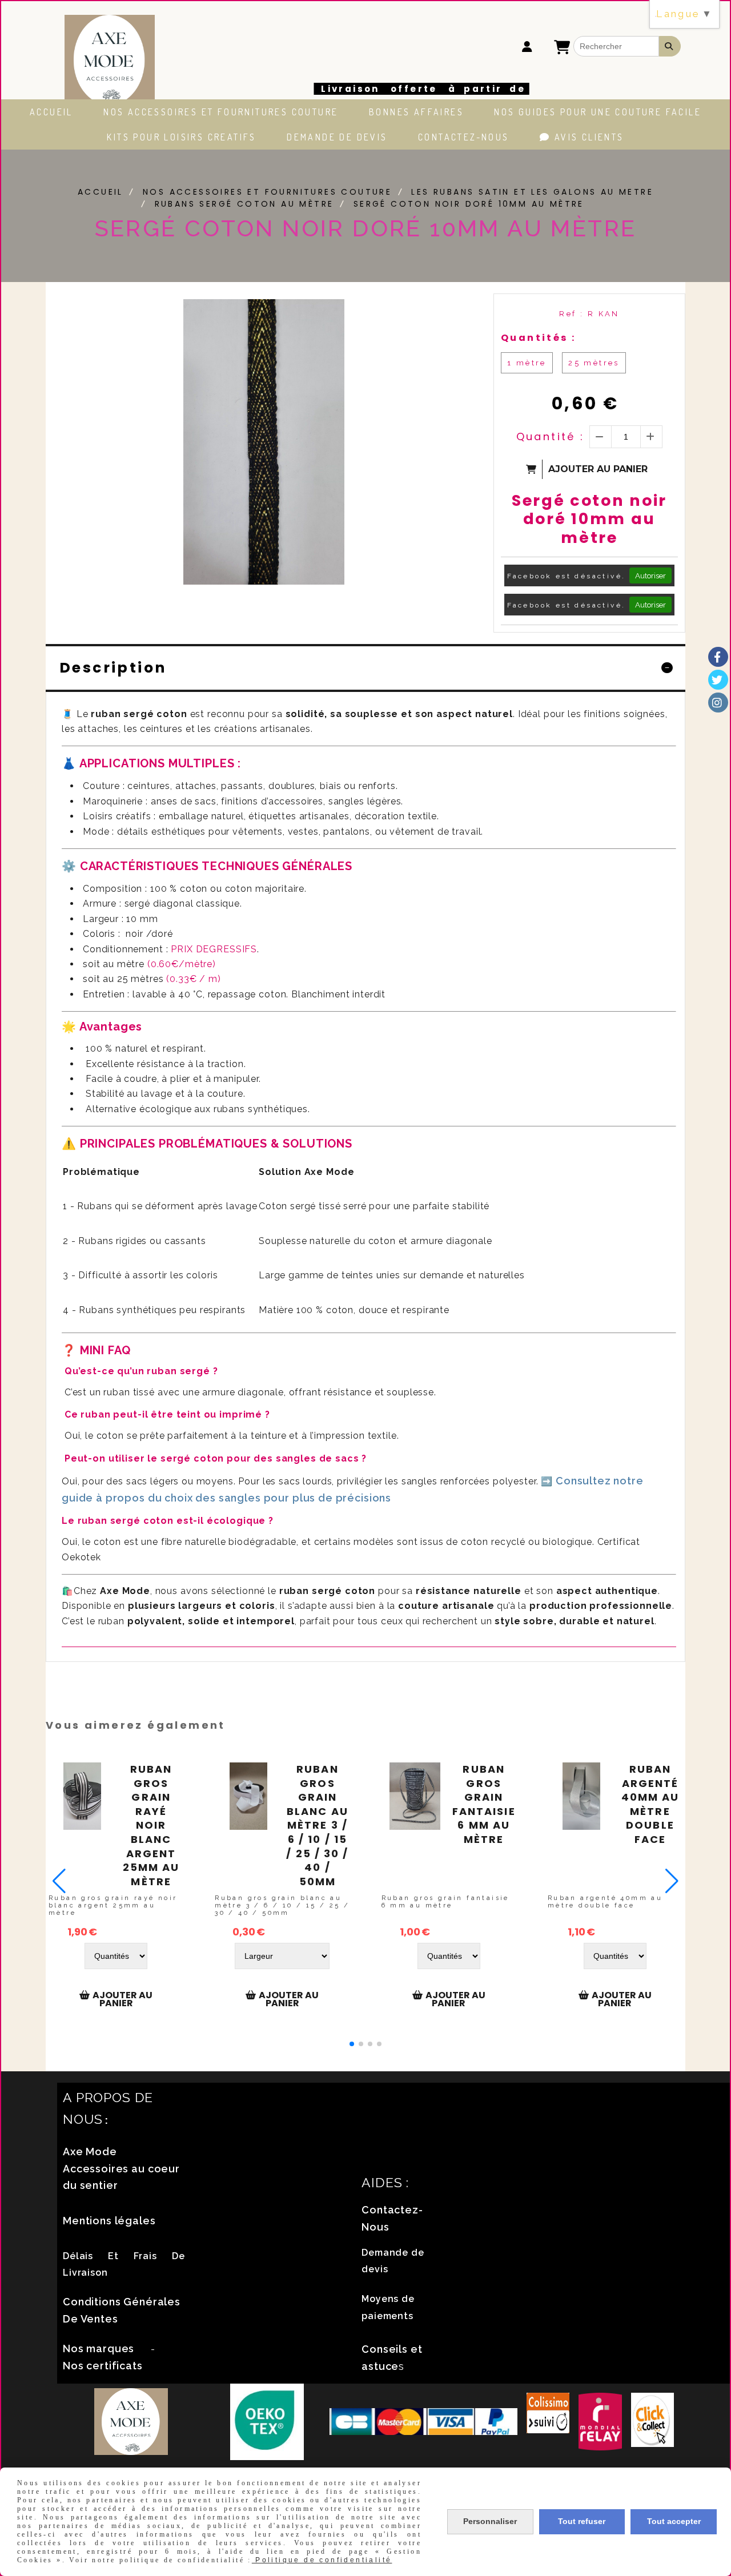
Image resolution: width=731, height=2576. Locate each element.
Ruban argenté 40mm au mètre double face (650, 1804)
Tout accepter (674, 2521)
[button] (352, 2044)
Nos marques (99, 2348)
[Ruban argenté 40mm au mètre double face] (581, 1796)
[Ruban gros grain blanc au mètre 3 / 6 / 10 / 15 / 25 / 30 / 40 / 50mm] (248, 1796)
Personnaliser (490, 2521)
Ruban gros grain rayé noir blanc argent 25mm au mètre (151, 1826)
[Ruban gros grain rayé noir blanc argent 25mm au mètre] (82, 1796)
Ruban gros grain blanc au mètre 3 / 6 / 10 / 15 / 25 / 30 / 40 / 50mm (317, 1826)
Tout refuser (582, 2521)
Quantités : (538, 338)
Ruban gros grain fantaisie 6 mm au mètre (484, 1804)
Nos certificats (103, 2366)
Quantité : (551, 436)
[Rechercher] (670, 46)
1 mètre (527, 363)
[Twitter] (718, 680)
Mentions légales (109, 2221)
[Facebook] (718, 657)
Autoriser (650, 575)
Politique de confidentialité (322, 2560)
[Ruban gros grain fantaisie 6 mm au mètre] (415, 1796)
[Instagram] (718, 703)
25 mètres (594, 363)
